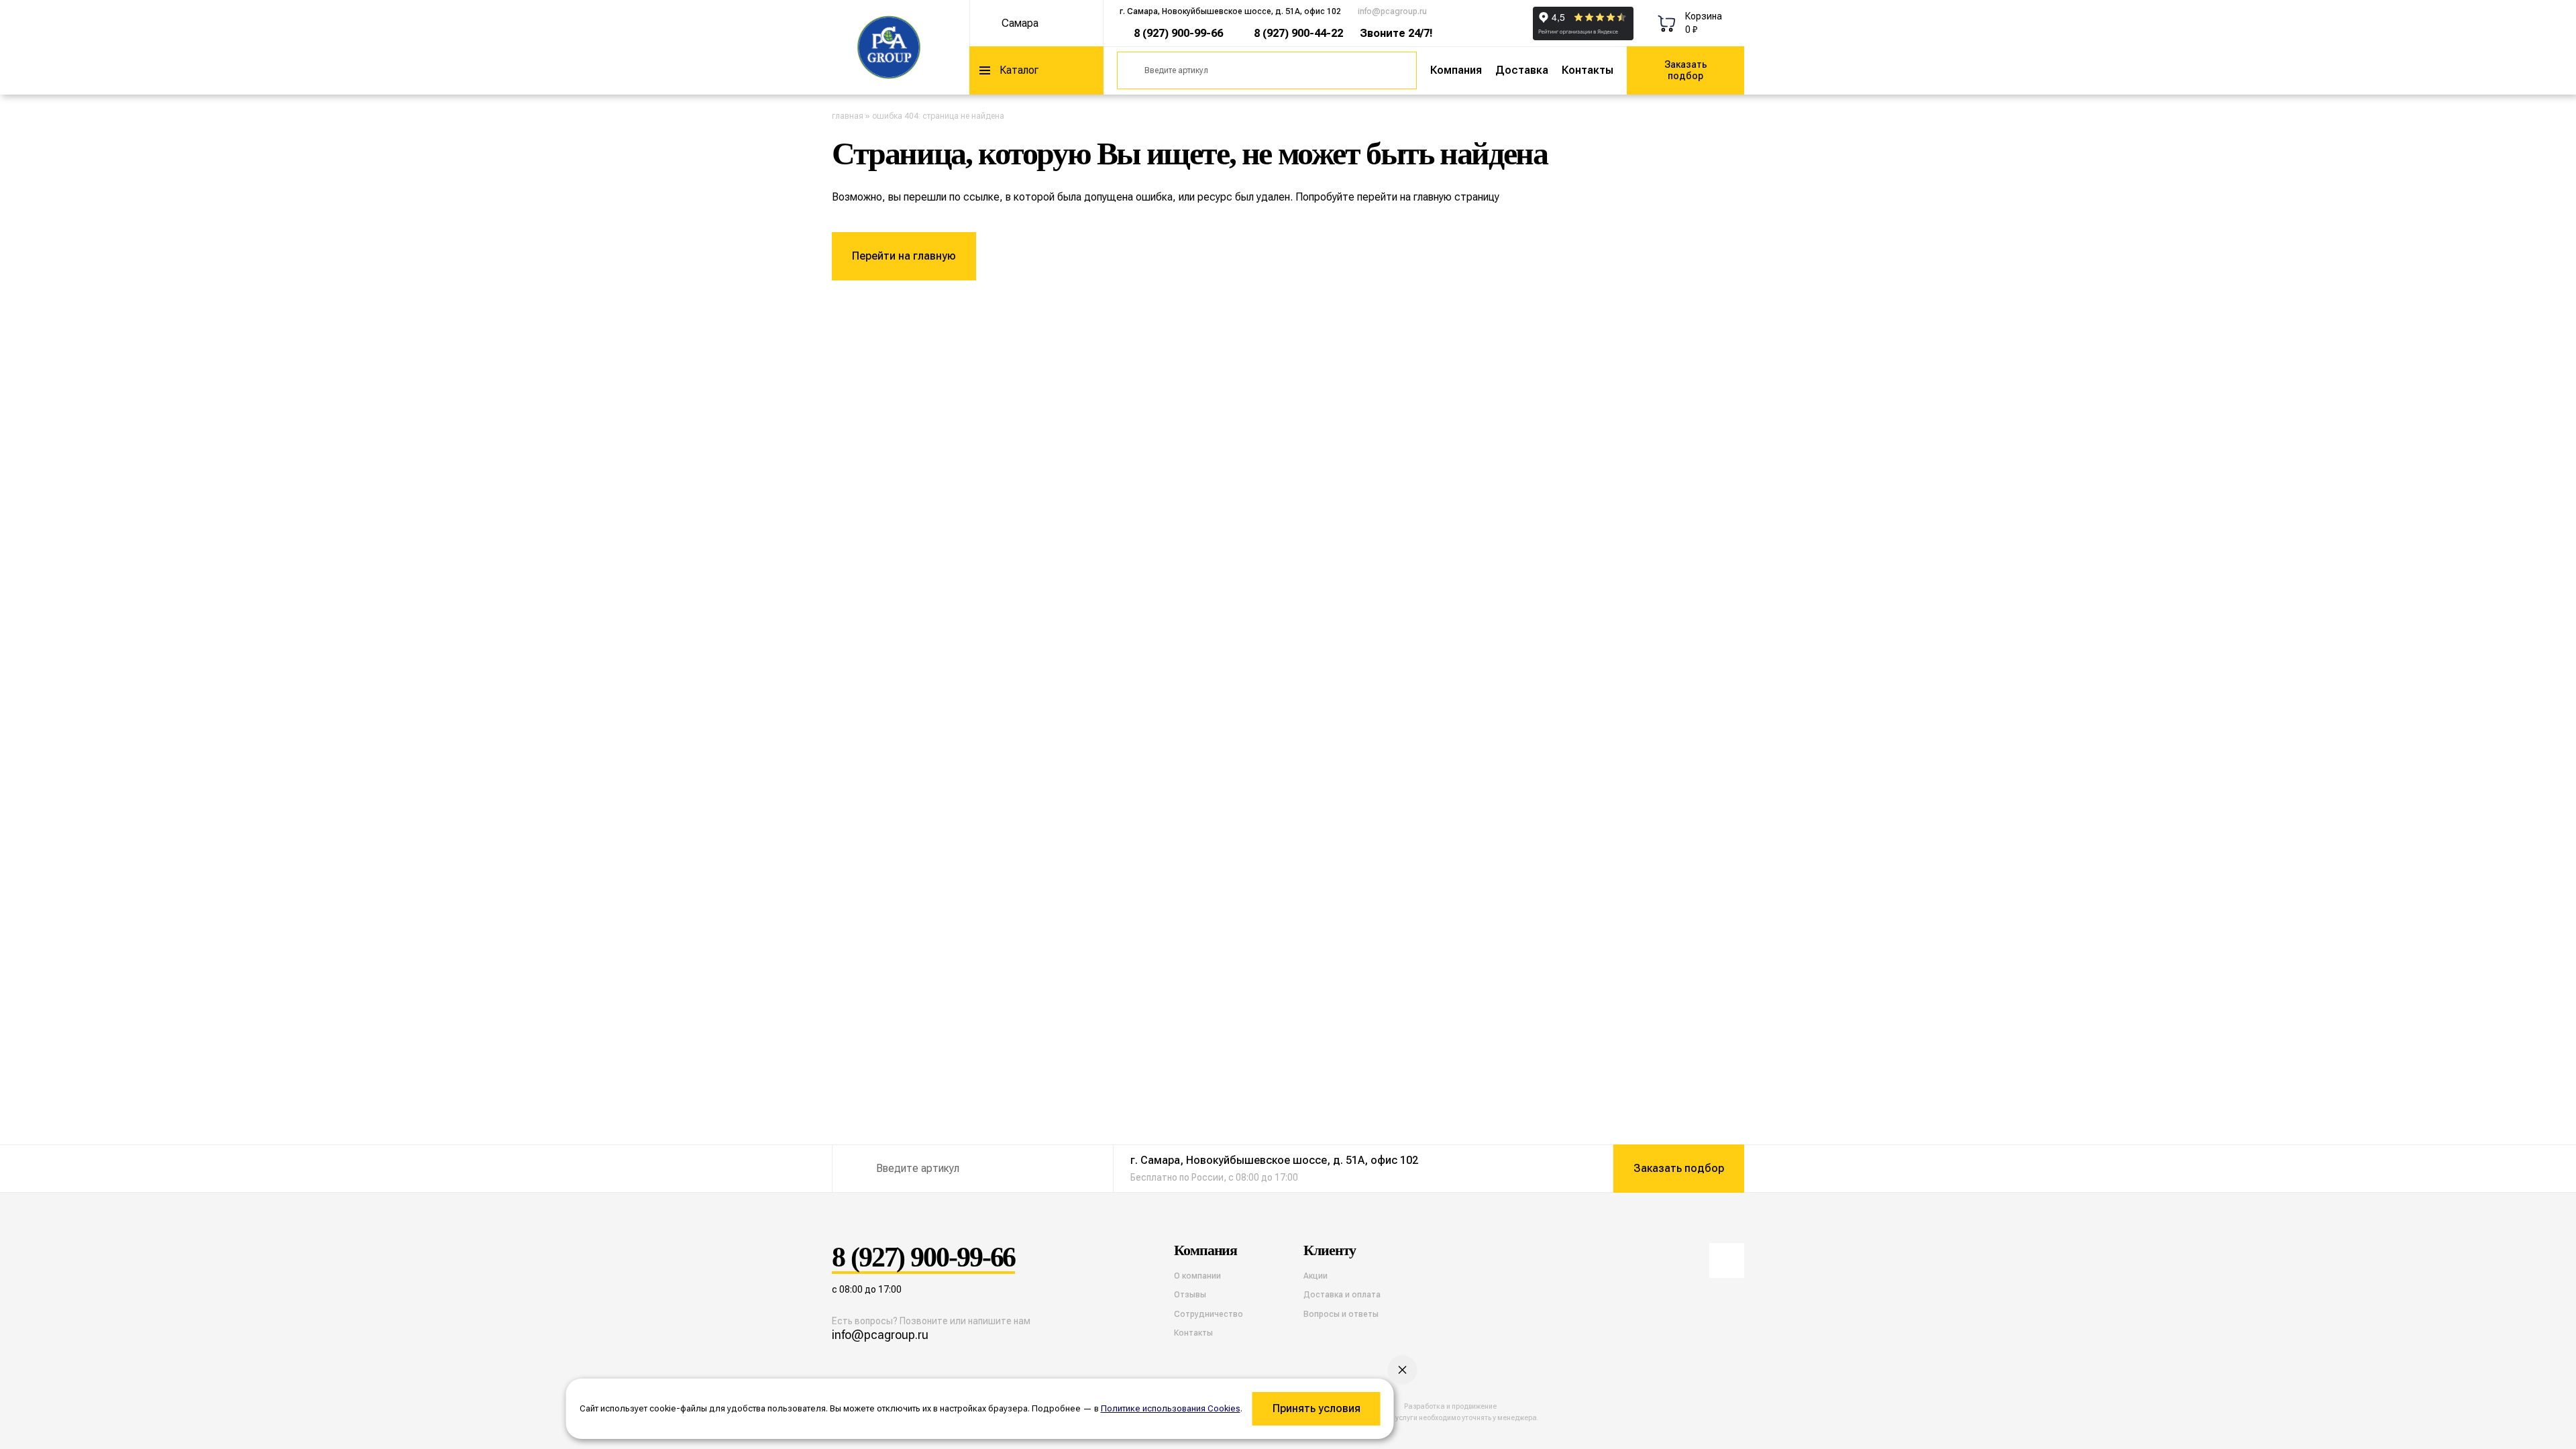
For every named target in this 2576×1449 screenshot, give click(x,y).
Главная (848, 116)
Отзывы (1190, 1295)
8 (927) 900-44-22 (1298, 33)
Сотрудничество (1209, 1314)
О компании (1197, 1276)
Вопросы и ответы (1341, 1314)
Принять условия (1317, 1408)
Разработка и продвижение (1450, 1406)
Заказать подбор (1686, 70)
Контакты (1588, 70)
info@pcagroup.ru (1392, 11)
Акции (1316, 1276)
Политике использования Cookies (1171, 1408)
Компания (1456, 70)
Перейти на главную (904, 256)
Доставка (1522, 70)
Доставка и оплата (1342, 1295)
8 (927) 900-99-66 (1178, 33)
